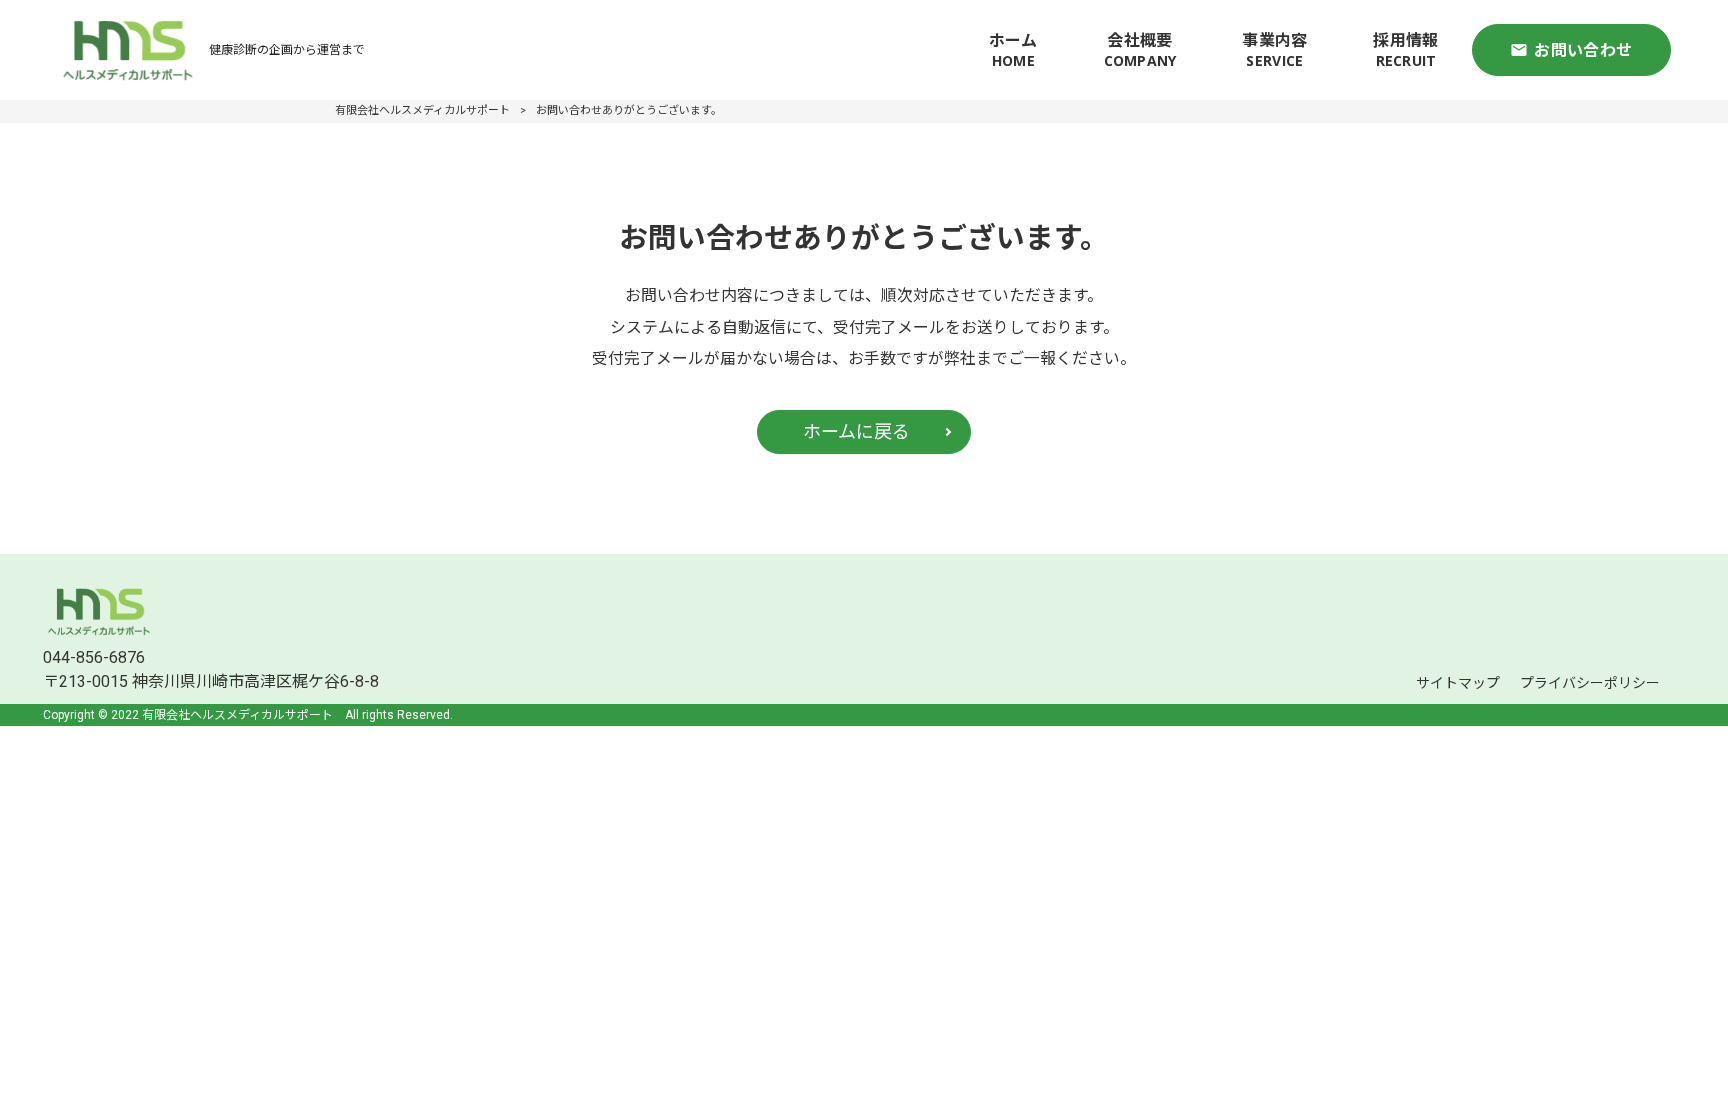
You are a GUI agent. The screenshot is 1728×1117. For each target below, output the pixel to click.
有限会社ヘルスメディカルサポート (422, 110)
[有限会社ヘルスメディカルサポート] (128, 50)
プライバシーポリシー (1590, 683)
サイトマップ (1458, 683)
